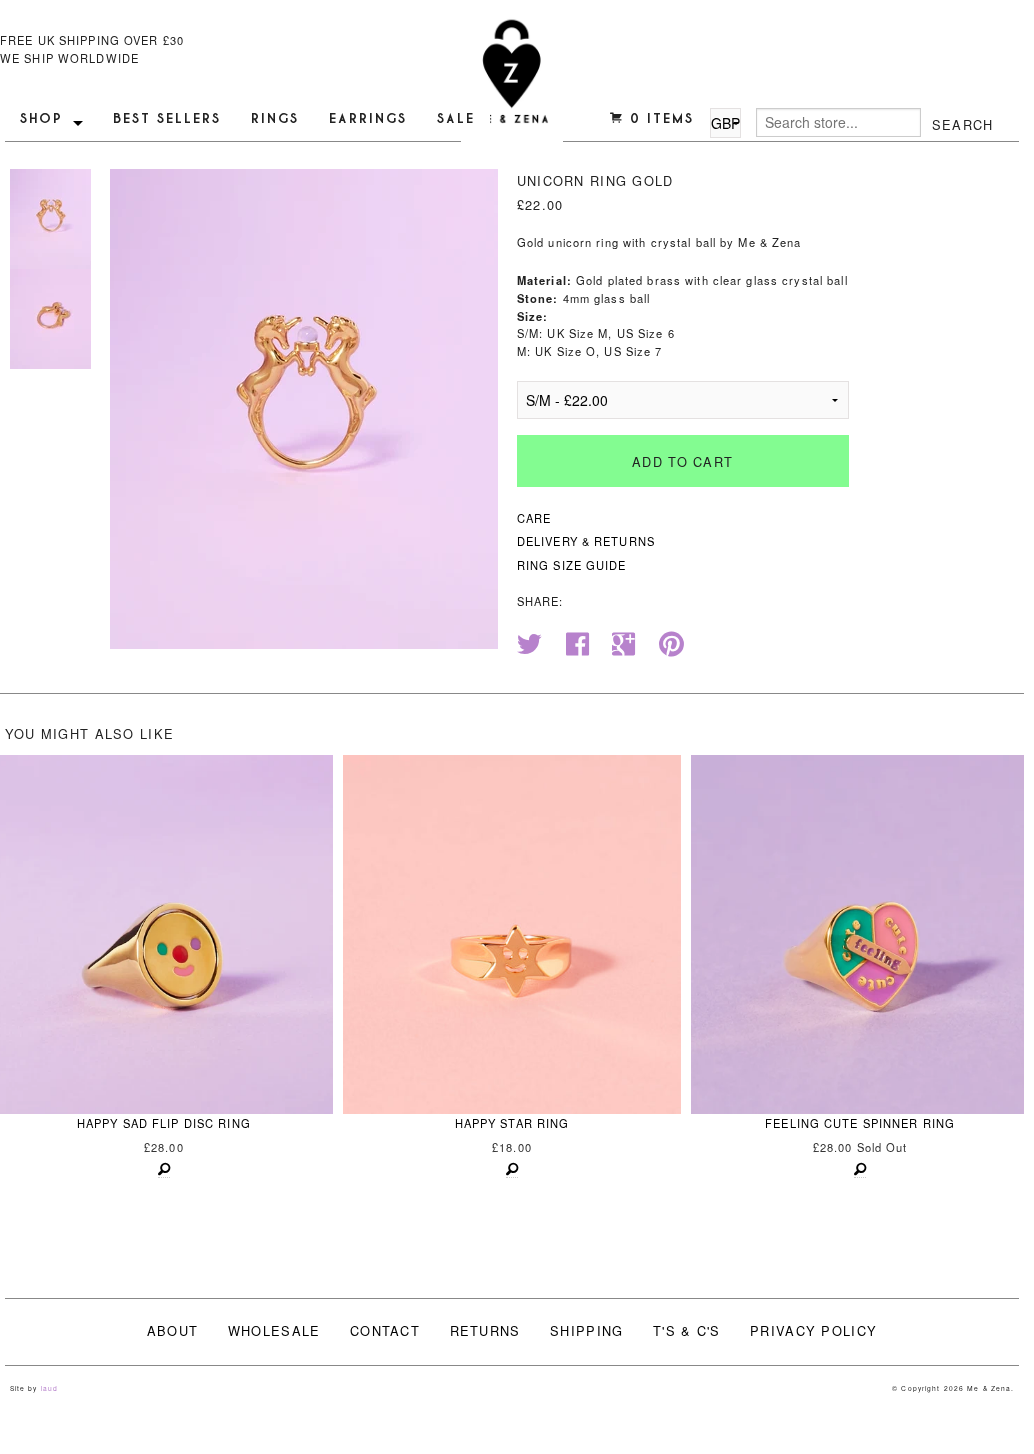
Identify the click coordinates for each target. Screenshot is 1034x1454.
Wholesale (274, 1330)
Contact (385, 1330)
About (172, 1330)
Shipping (586, 1330)
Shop (41, 118)
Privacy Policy (813, 1330)
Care (534, 518)
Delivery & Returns (586, 541)
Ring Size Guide (572, 565)
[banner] (511, 82)
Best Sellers (167, 118)
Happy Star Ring (512, 1123)
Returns (485, 1330)
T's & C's (687, 1330)
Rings (275, 118)
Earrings (368, 118)
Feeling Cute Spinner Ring (860, 1123)
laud (49, 1388)
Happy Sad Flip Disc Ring (164, 1123)
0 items (659, 118)
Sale (456, 118)
